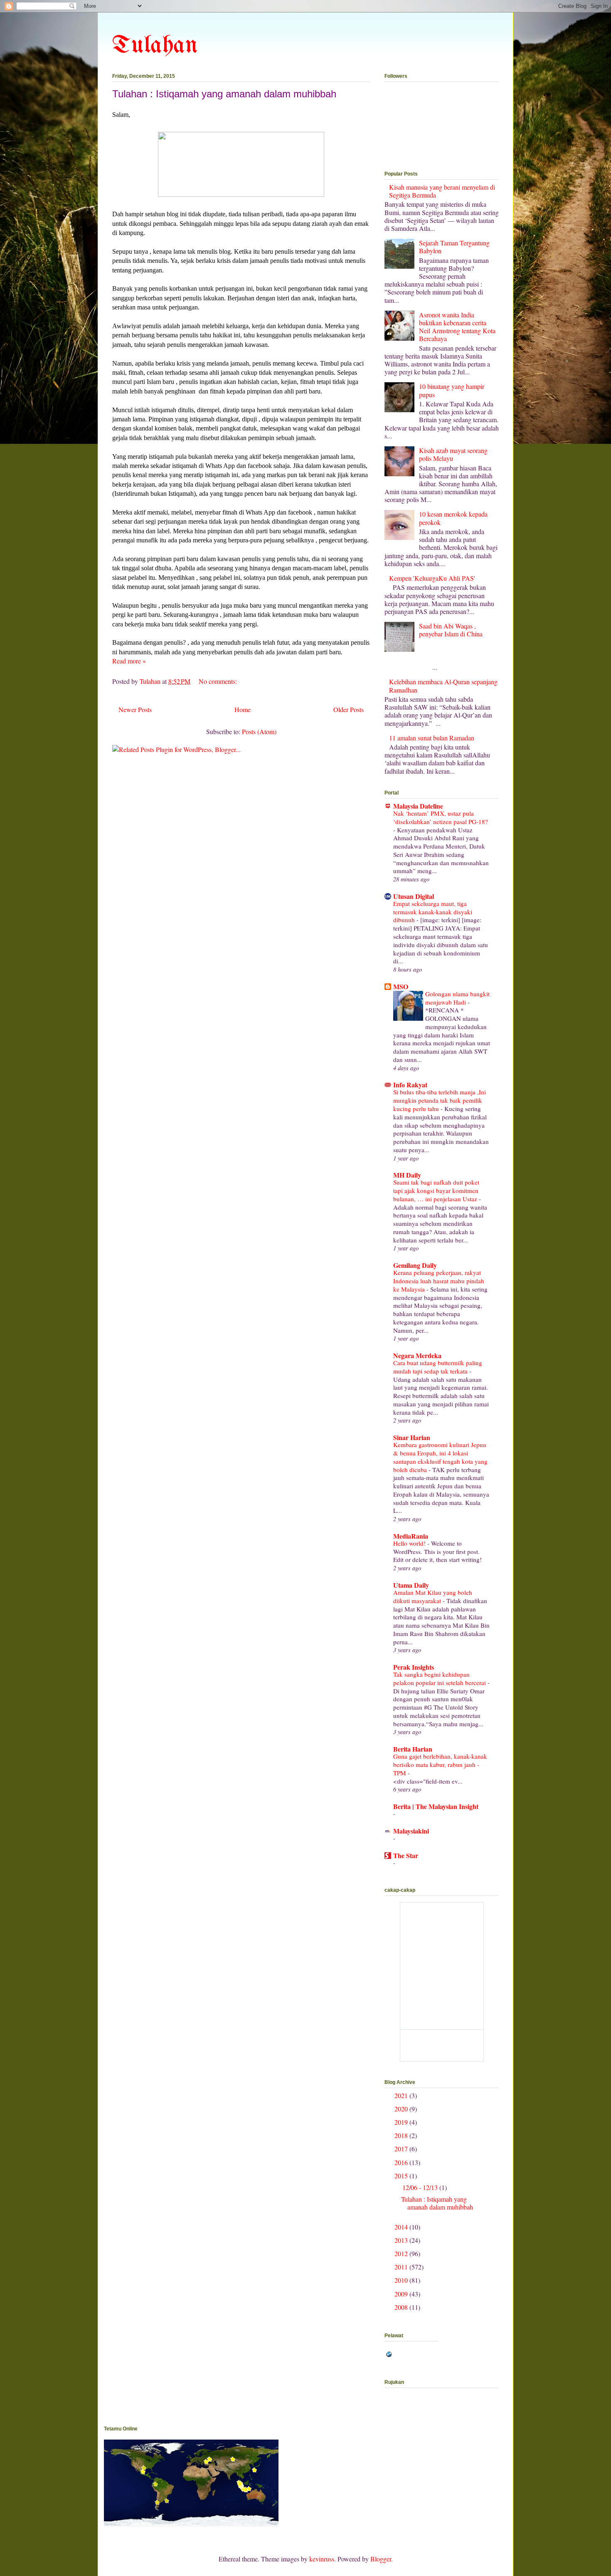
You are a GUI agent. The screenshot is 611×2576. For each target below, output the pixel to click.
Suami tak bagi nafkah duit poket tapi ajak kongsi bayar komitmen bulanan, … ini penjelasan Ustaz (436, 1190)
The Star (406, 1855)
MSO (401, 986)
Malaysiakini (411, 1831)
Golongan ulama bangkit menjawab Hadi (457, 998)
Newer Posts (135, 709)
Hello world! (410, 1543)
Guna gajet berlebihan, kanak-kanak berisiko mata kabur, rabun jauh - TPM (440, 1764)
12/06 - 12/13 (421, 2187)
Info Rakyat (410, 1085)
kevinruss (322, 2559)
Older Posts (349, 709)
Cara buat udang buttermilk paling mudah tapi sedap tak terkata (438, 1367)
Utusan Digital (414, 896)
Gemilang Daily (415, 1265)
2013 (402, 2240)
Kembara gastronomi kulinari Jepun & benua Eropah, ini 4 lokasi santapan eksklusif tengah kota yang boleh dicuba (440, 1457)
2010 (402, 2280)
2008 (402, 2307)
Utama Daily (411, 1585)
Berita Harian (413, 1749)
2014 (402, 2227)
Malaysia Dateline (418, 806)
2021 (402, 2095)
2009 (402, 2294)
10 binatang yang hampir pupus (452, 390)
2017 (402, 2149)
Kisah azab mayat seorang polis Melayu (453, 454)
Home (243, 709)
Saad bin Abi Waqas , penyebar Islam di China (451, 630)
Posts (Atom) (259, 731)
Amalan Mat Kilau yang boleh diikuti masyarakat (433, 1596)
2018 (402, 2135)
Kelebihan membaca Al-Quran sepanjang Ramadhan (443, 685)
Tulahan (155, 46)
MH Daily (407, 1175)
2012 (402, 2253)
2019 (402, 2122)
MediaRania (411, 1536)
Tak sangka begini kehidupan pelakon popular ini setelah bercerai (440, 1678)
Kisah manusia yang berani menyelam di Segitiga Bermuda (442, 191)
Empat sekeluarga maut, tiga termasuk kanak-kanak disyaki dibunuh (433, 912)
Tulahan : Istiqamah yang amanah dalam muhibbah (224, 94)
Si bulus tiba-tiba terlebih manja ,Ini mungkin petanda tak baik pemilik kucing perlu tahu (440, 1100)
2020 (402, 2109)
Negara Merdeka (417, 1355)
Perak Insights (414, 1667)
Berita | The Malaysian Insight (436, 1806)
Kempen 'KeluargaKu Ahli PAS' (432, 578)
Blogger (381, 2559)
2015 (402, 2176)
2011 (402, 2267)
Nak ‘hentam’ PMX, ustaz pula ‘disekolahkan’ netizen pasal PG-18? (441, 817)
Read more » (129, 661)
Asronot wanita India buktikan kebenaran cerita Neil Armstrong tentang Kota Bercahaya (457, 327)
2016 (402, 2162)
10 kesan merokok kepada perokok (453, 518)
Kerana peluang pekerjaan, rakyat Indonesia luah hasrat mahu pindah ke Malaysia (439, 1281)
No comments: (218, 681)
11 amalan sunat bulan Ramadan (432, 738)
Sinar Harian (412, 1437)
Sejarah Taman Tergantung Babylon (454, 247)
